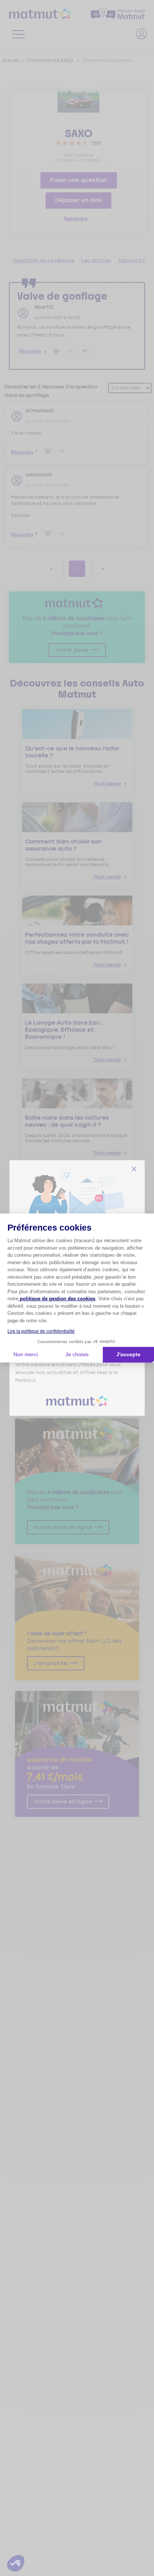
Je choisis (77, 1354)
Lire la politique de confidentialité (41, 1331)
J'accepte (128, 1354)
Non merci (26, 1354)
